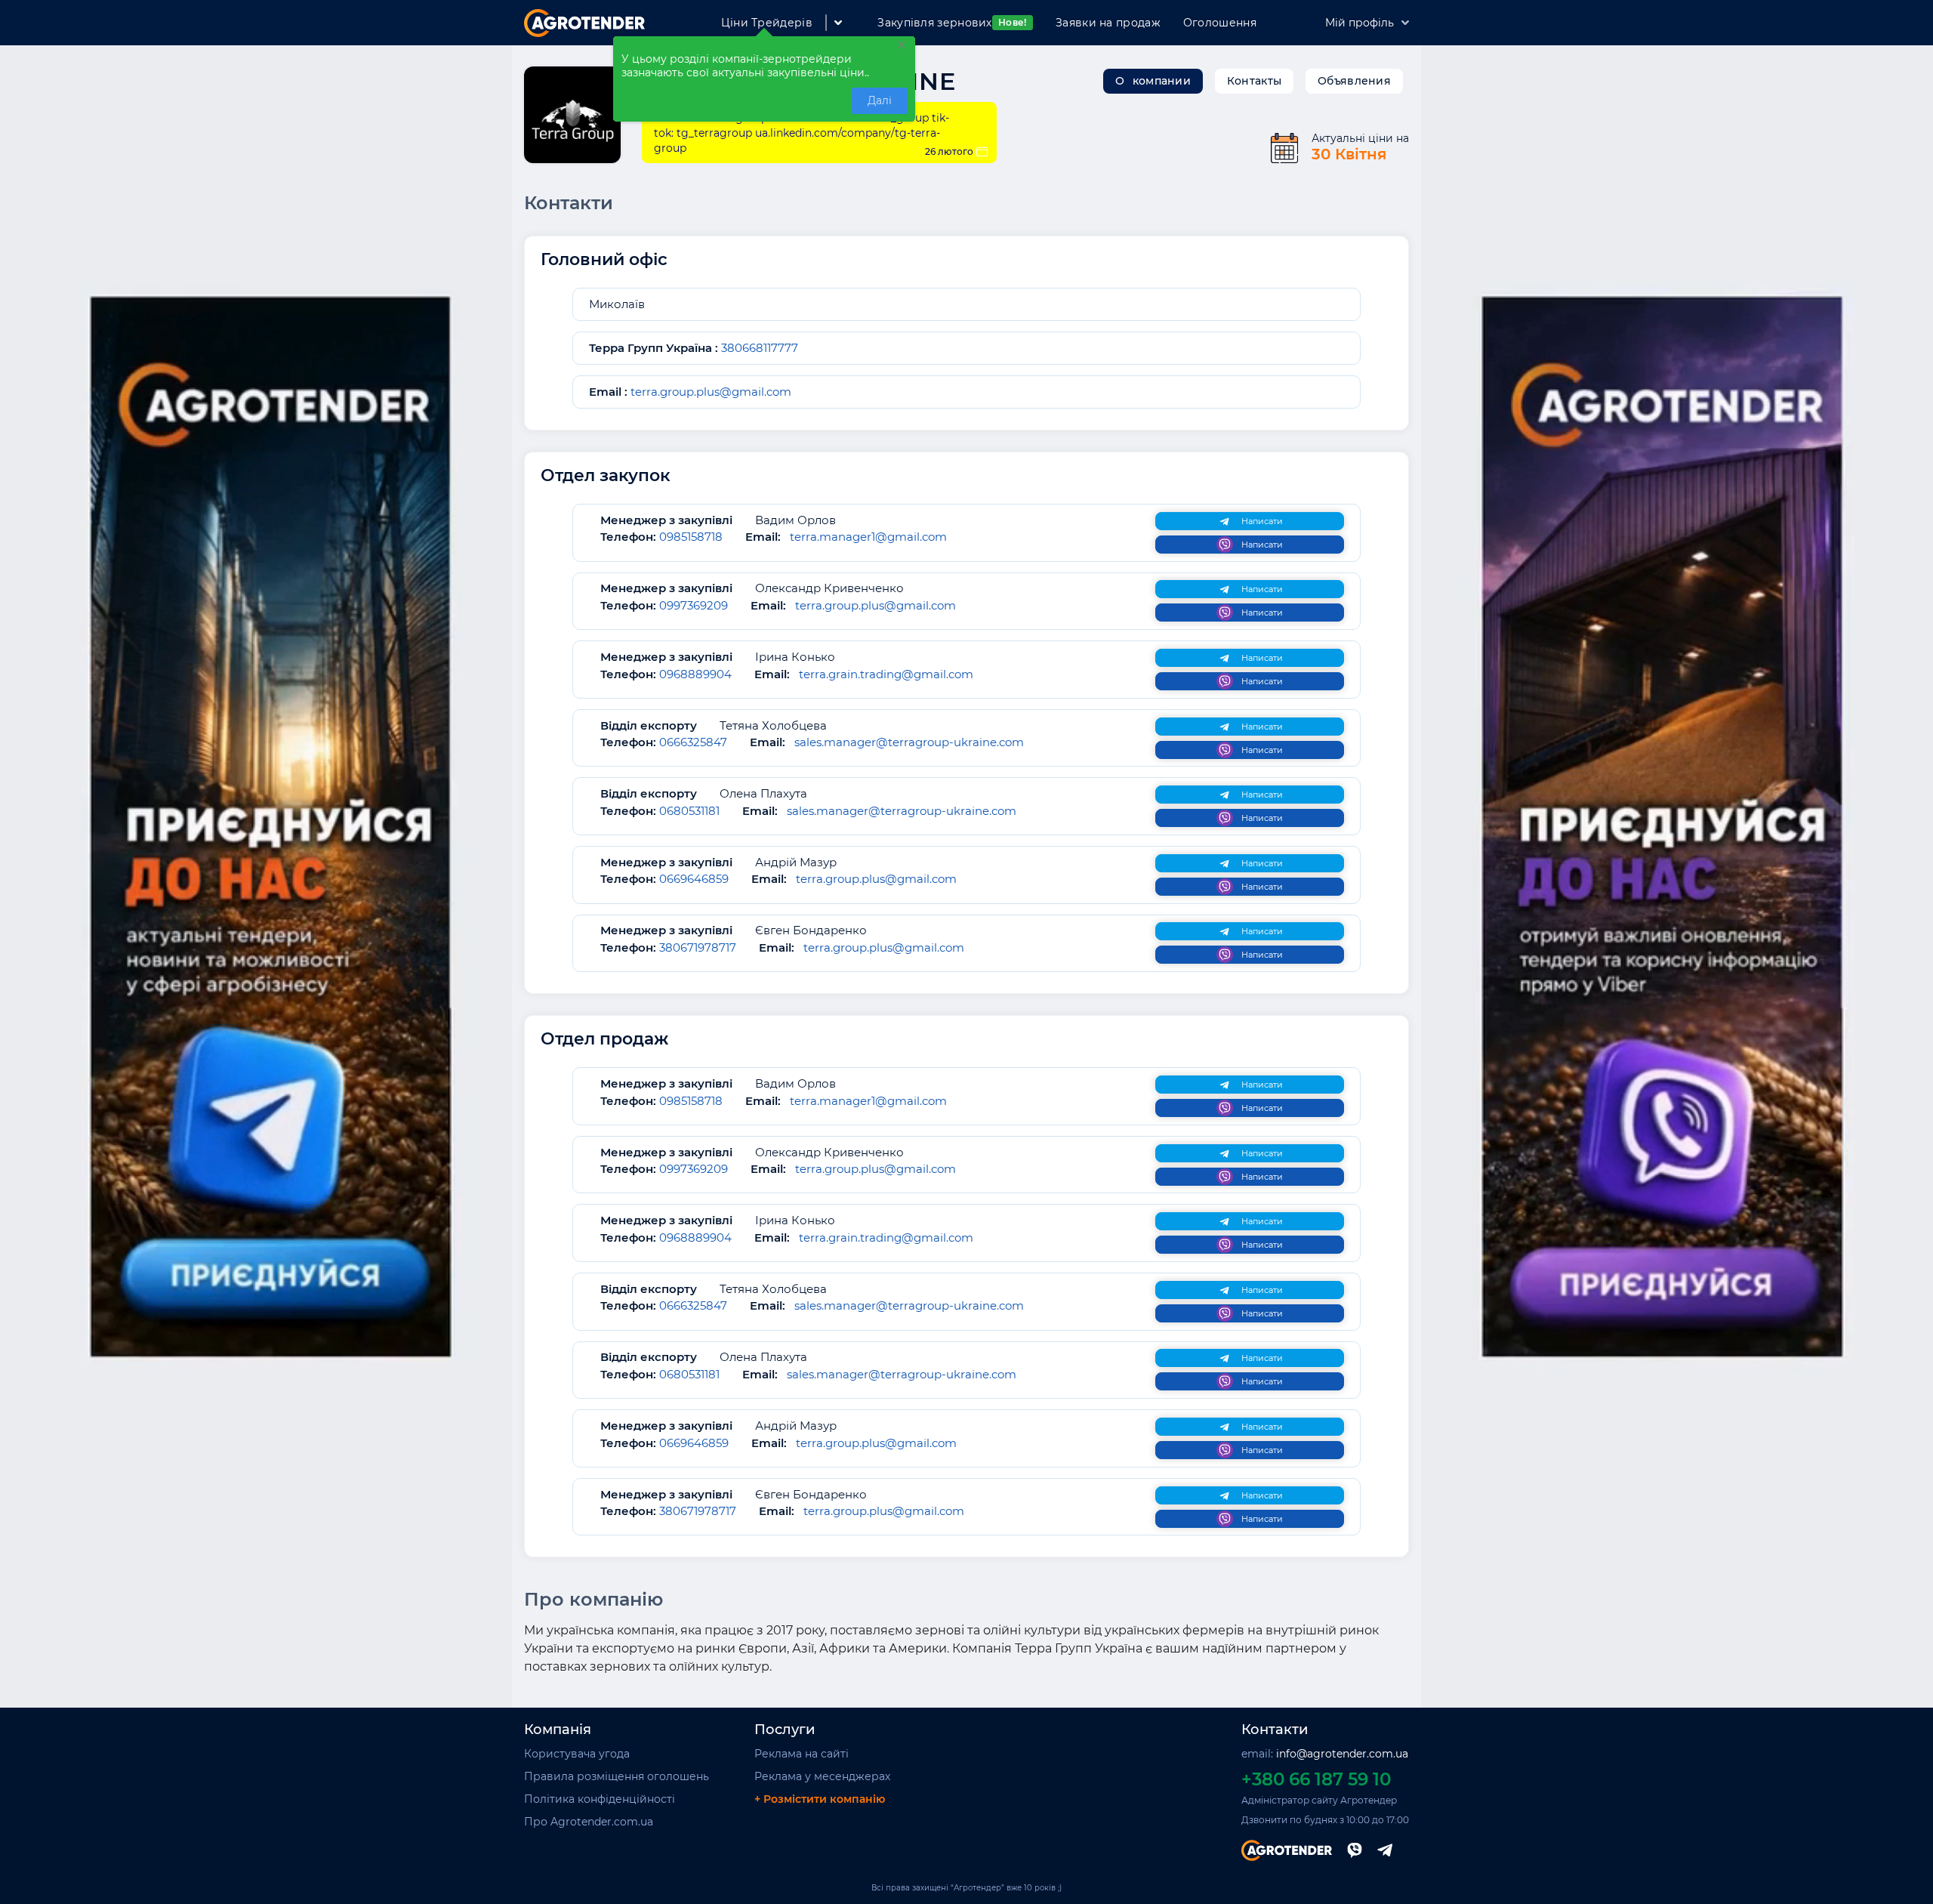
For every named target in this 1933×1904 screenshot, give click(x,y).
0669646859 (694, 879)
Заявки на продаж (1108, 23)
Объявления (1354, 81)
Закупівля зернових (952, 23)
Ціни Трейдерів (767, 23)
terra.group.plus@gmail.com (711, 392)
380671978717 (698, 947)
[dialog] (764, 79)
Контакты (1254, 81)
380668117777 (758, 348)
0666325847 (693, 742)
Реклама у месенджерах (822, 1776)
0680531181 (689, 811)
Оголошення (1220, 23)
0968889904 (695, 674)
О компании (1153, 81)
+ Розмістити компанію (820, 1799)
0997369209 (694, 605)
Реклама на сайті (802, 1754)
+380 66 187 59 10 (1316, 1779)
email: (1325, 1754)
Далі (880, 100)
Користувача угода (577, 1754)
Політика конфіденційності (600, 1799)
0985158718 (691, 537)
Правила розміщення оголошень (617, 1776)
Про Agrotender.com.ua (589, 1822)
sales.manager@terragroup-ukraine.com (909, 742)
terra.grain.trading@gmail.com (886, 674)
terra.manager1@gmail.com (868, 537)
